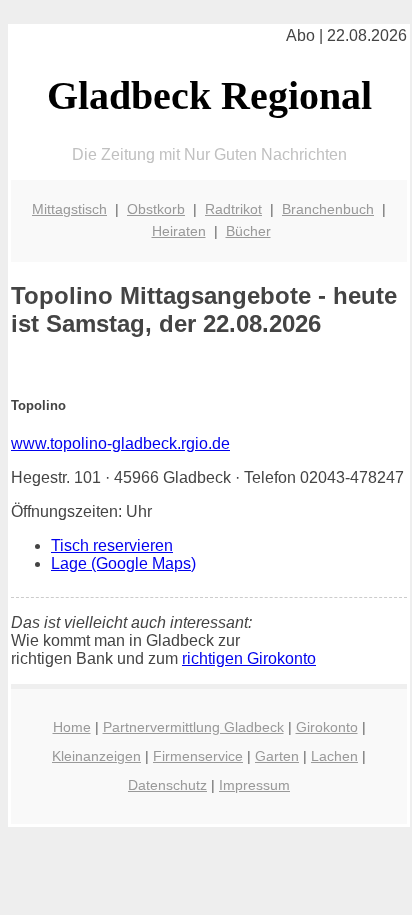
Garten (277, 756)
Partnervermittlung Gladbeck (193, 727)
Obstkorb (156, 209)
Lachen (334, 756)
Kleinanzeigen (96, 756)
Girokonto (327, 727)
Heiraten (179, 231)
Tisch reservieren (112, 545)
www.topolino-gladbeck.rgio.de (120, 443)
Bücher (248, 231)
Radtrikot (233, 209)
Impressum (254, 785)
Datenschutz (167, 785)
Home (72, 727)
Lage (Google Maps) (123, 563)
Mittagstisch (69, 209)
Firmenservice (198, 756)
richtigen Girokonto (249, 658)
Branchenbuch (328, 209)
